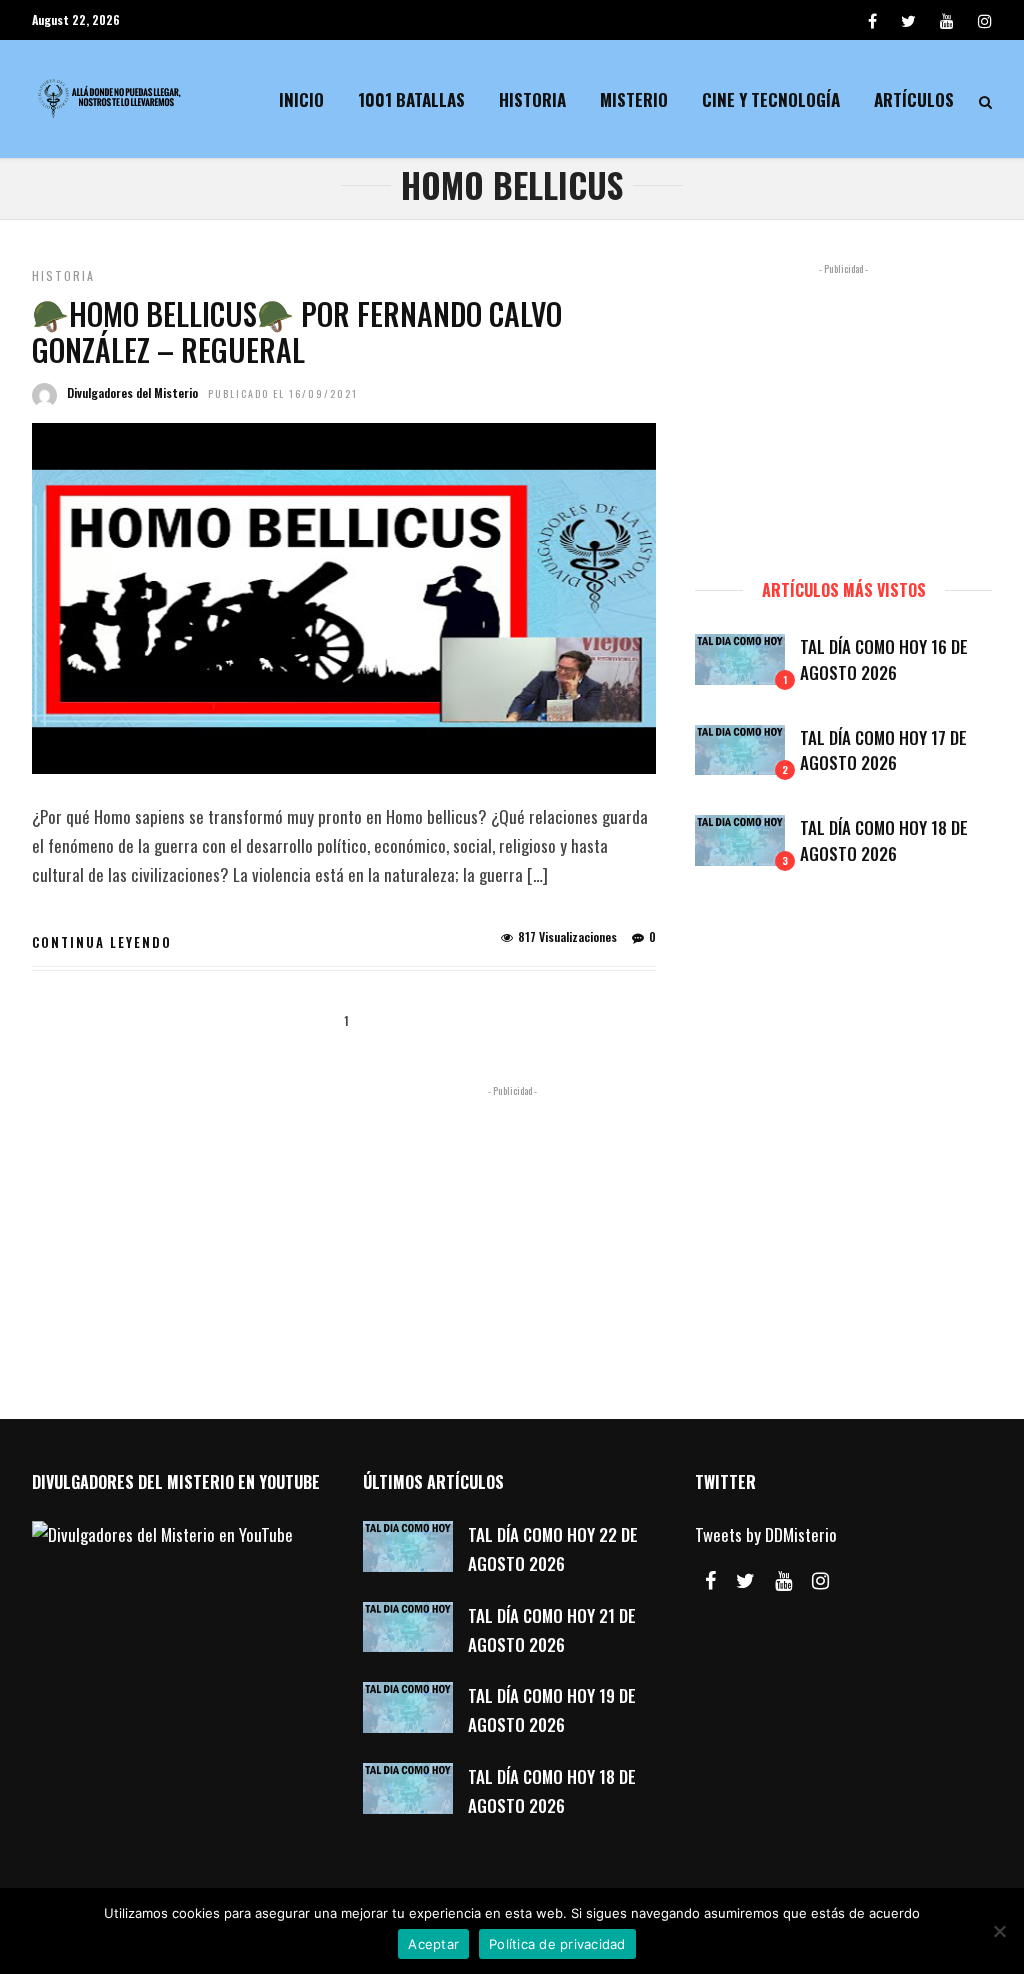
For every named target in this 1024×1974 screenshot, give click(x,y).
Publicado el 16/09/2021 (283, 393)
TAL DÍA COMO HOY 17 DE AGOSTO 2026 (883, 750)
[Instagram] (985, 20)
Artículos (914, 99)
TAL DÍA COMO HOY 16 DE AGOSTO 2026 (884, 659)
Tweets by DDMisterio (766, 1534)
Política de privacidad (557, 1944)
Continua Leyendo (102, 942)
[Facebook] (710, 1581)
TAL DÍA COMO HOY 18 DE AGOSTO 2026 (884, 840)
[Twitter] (745, 1581)
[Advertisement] (843, 412)
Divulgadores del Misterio (132, 392)
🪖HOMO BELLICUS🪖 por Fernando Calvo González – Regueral (297, 331)
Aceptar (433, 1944)
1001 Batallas (411, 99)
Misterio (634, 99)
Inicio (301, 99)
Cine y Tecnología (771, 99)
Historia (532, 99)
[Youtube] (947, 20)
